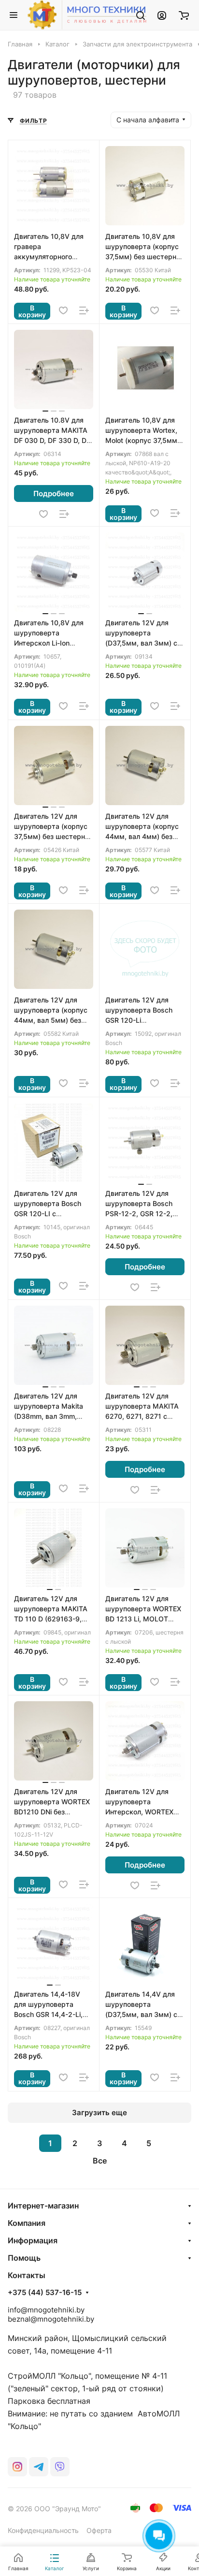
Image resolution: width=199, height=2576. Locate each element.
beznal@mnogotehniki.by (51, 2319)
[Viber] (60, 2467)
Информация (33, 2240)
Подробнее (54, 493)
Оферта (99, 2530)
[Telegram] (39, 2467)
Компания (27, 2223)
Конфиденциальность (43, 2530)
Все (100, 2161)
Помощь (24, 2258)
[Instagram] (17, 2467)
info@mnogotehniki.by (46, 2310)
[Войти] (162, 15)
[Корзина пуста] (184, 15)
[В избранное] (63, 310)
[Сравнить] (84, 310)
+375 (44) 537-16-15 (45, 2293)
